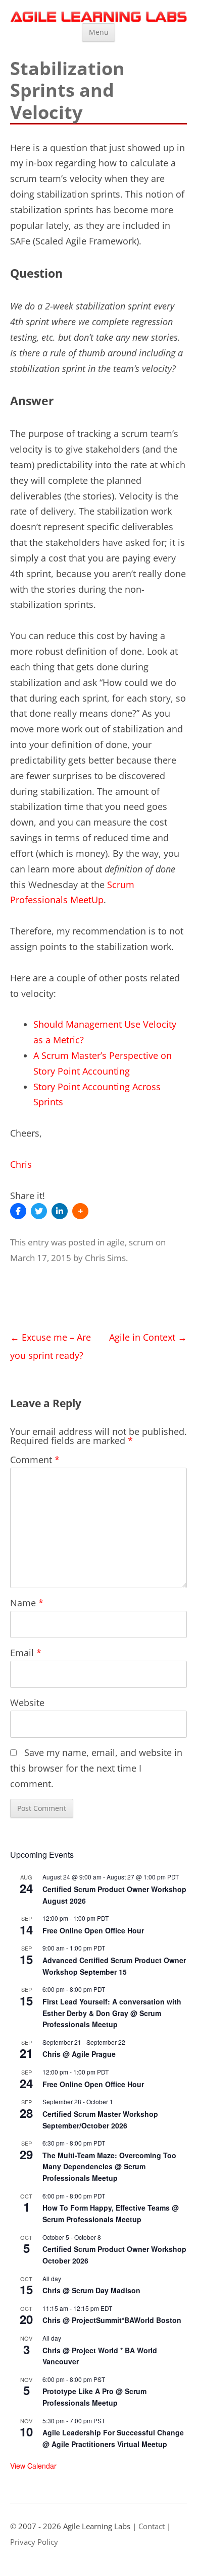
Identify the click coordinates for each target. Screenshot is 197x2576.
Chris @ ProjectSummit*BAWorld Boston (112, 2320)
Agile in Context (148, 1337)
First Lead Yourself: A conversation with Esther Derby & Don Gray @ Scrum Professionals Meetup (112, 2013)
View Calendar (33, 2466)
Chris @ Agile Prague (79, 2054)
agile (116, 1242)
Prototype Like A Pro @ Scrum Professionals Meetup (94, 2397)
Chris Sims (105, 1258)
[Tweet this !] (39, 1211)
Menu (99, 32)
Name (27, 1603)
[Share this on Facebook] (18, 1211)
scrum (141, 1242)
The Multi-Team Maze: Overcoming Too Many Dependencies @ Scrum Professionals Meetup (109, 2166)
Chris (21, 1164)
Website (27, 1703)
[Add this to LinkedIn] (60, 1211)
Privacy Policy (34, 2542)
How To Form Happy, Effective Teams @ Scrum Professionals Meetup (111, 2213)
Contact (152, 2526)
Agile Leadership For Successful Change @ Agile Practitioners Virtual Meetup (113, 2438)
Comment (35, 1460)
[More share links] (80, 1211)
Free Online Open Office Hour (93, 1930)
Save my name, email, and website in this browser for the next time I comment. (96, 1768)
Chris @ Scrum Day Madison (91, 2290)
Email (26, 1653)
